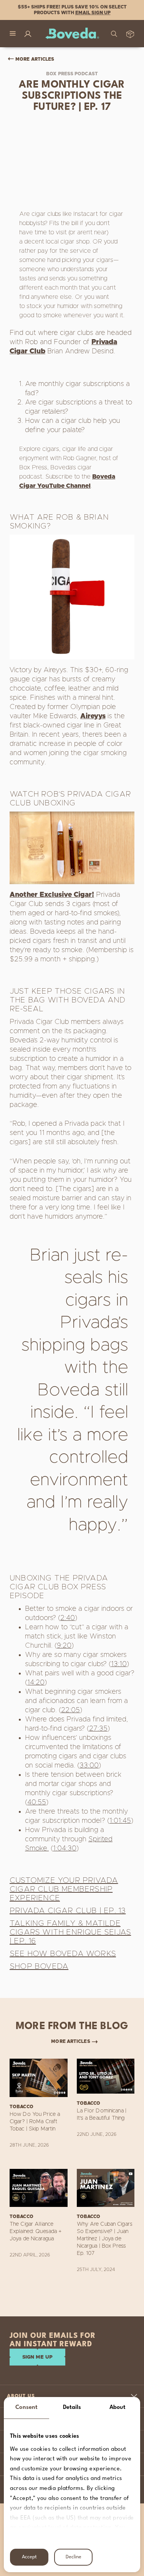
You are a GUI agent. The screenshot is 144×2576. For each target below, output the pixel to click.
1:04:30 (65, 1849)
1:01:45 (120, 1821)
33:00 (89, 1766)
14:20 (36, 1683)
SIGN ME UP (37, 2357)
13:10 (119, 1664)
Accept (29, 2557)
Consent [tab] (26, 2408)
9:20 (64, 1646)
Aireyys (93, 716)
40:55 (37, 1802)
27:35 (98, 1729)
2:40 (68, 1618)
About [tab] (118, 2408)
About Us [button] (21, 2396)
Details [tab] (72, 2408)
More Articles (35, 59)
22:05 (70, 1710)
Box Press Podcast (72, 74)
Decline (74, 2557)
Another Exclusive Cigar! (52, 895)
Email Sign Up (93, 13)
